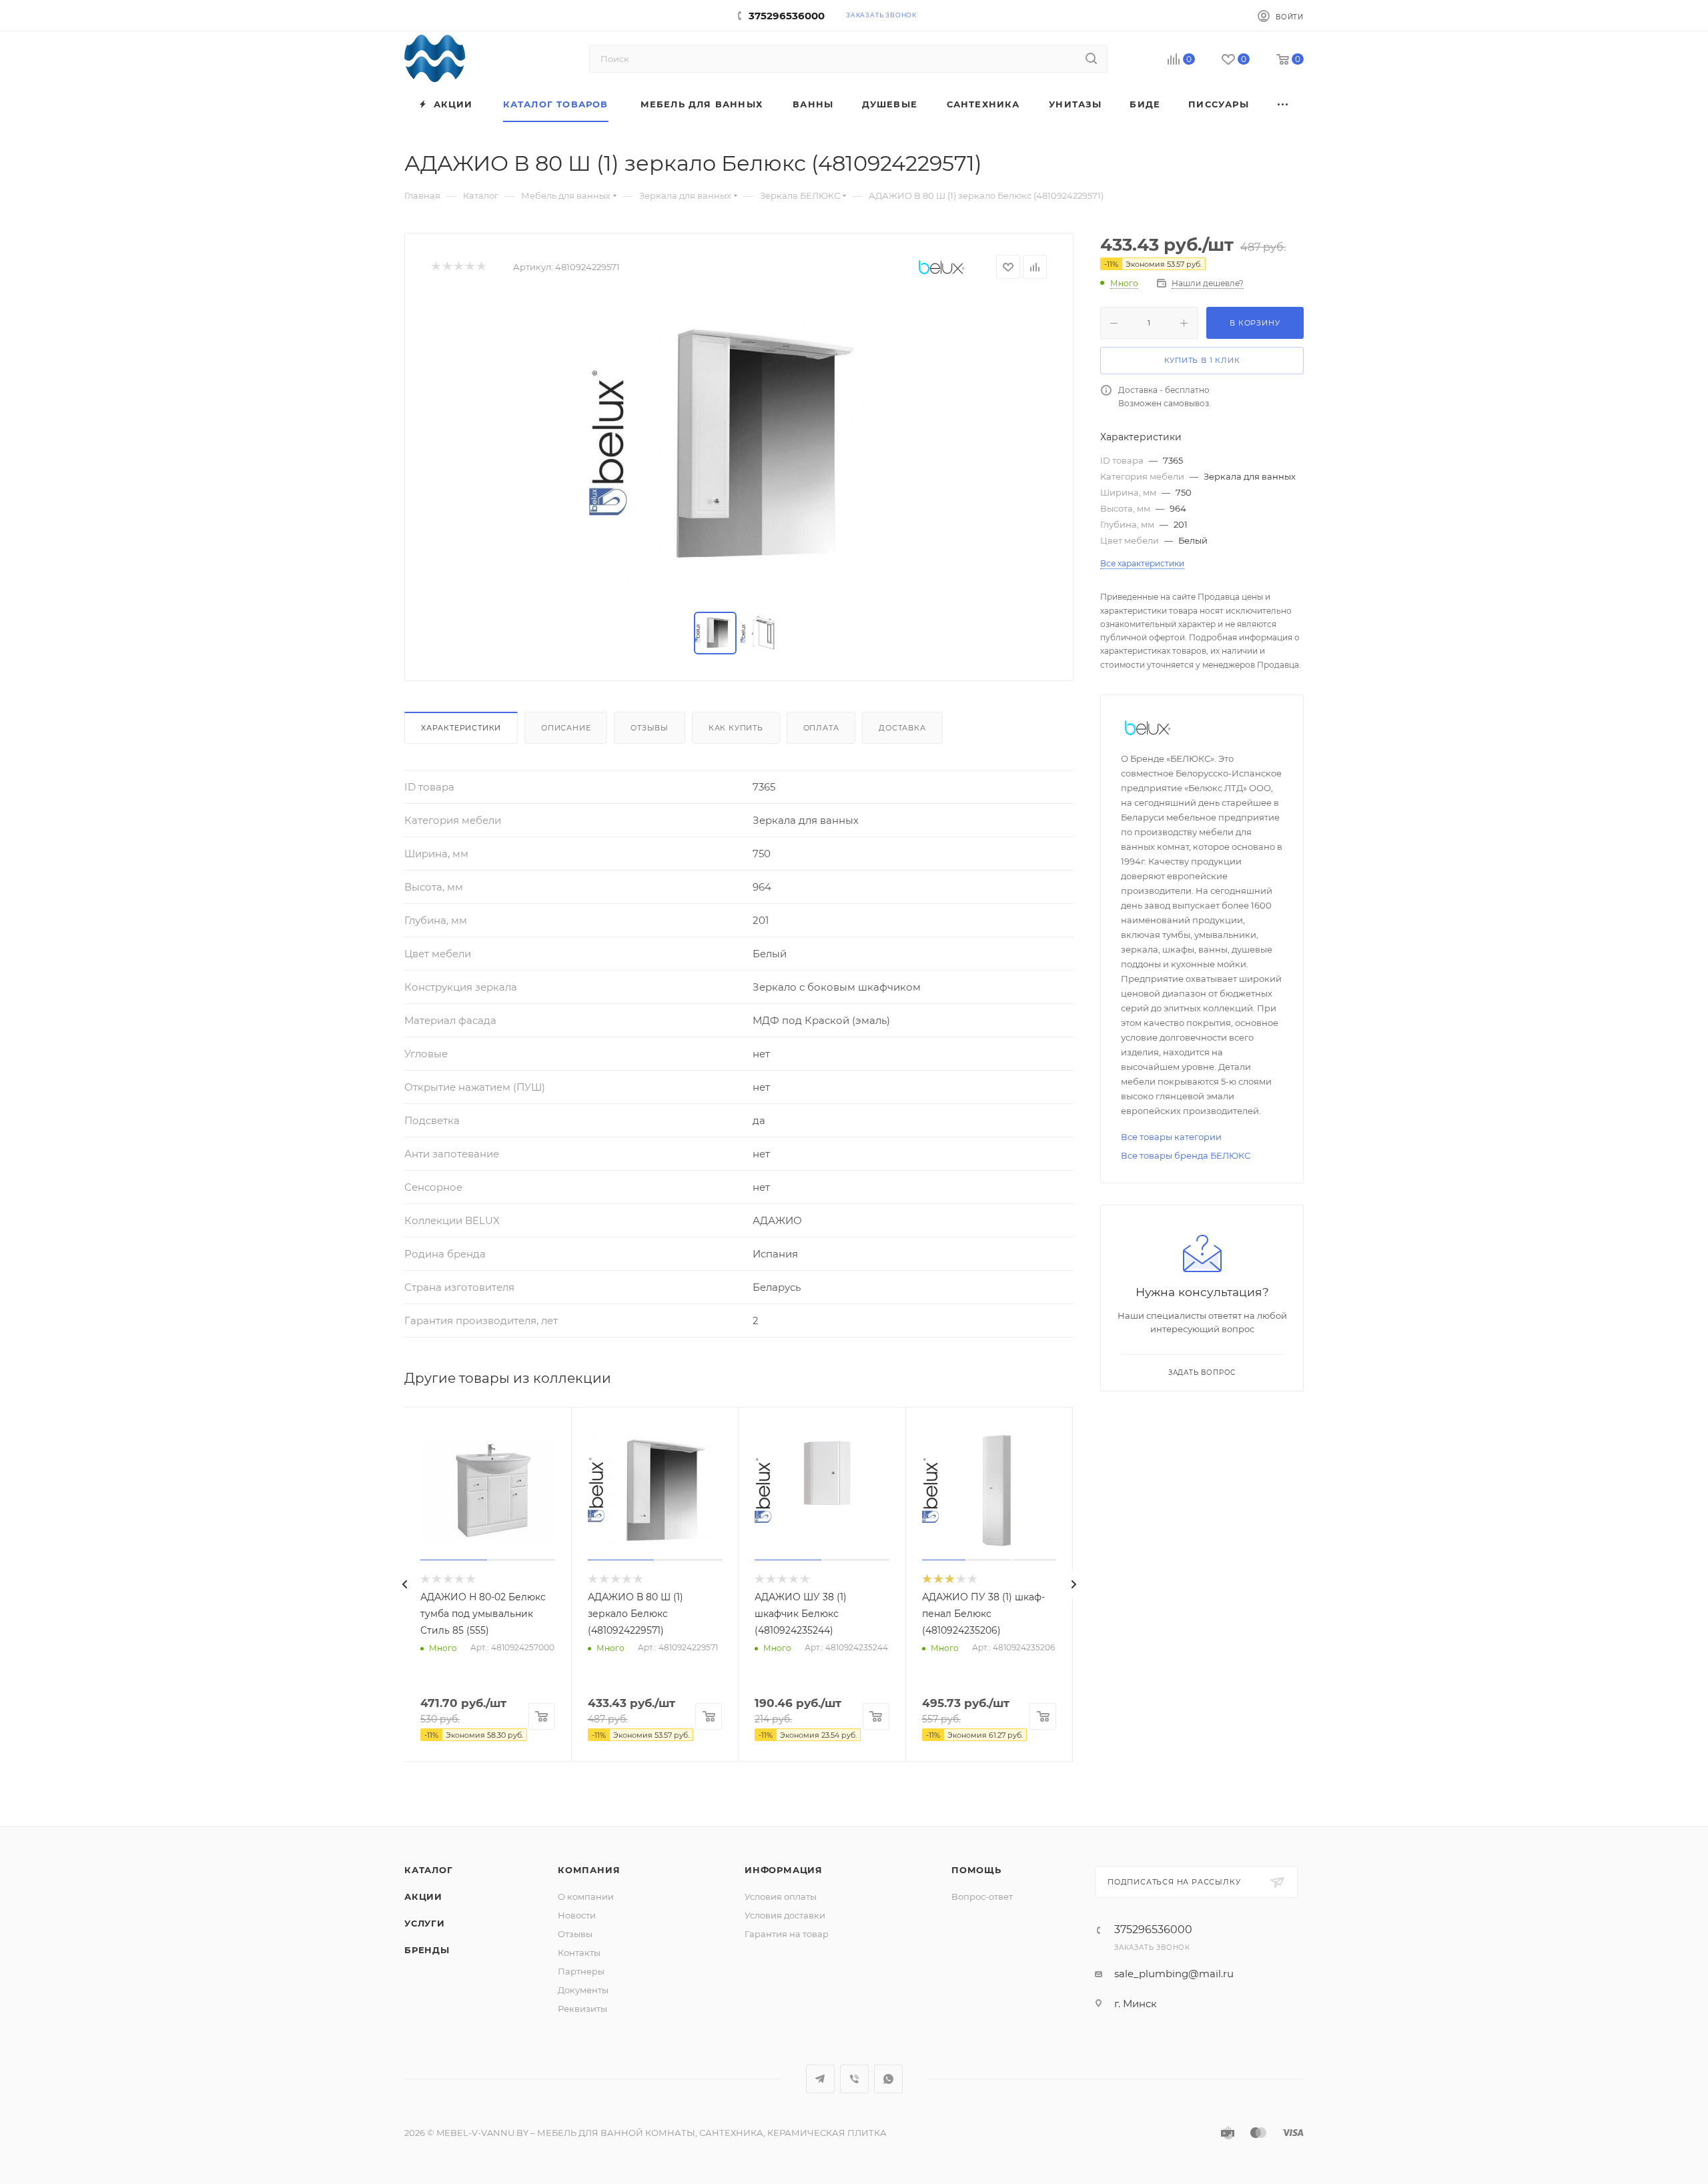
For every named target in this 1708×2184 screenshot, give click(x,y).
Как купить (736, 728)
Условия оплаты (781, 1896)
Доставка (902, 728)
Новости (577, 1915)
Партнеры (581, 1971)
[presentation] (404, 1584)
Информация (784, 1870)
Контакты (579, 1953)
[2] (447, 267)
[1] (435, 267)
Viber (854, 2079)
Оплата (821, 728)
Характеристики (461, 728)
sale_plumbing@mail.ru (1174, 1974)
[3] (458, 267)
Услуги (425, 1923)
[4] (469, 267)
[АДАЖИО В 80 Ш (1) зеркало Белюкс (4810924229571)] (739, 446)
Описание (566, 728)
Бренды (427, 1950)
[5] (481, 267)
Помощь (976, 1870)
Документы (583, 1990)
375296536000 (787, 16)
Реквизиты (582, 2009)
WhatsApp (888, 2079)
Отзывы (650, 728)
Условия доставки (785, 1915)
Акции (423, 1896)
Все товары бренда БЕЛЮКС (1186, 1155)
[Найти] (1091, 59)
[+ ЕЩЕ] (1284, 104)
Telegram (820, 2079)
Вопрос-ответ (982, 1896)
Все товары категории (1171, 1137)
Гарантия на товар (787, 1934)
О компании (586, 1896)
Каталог (429, 1870)
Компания (589, 1870)
